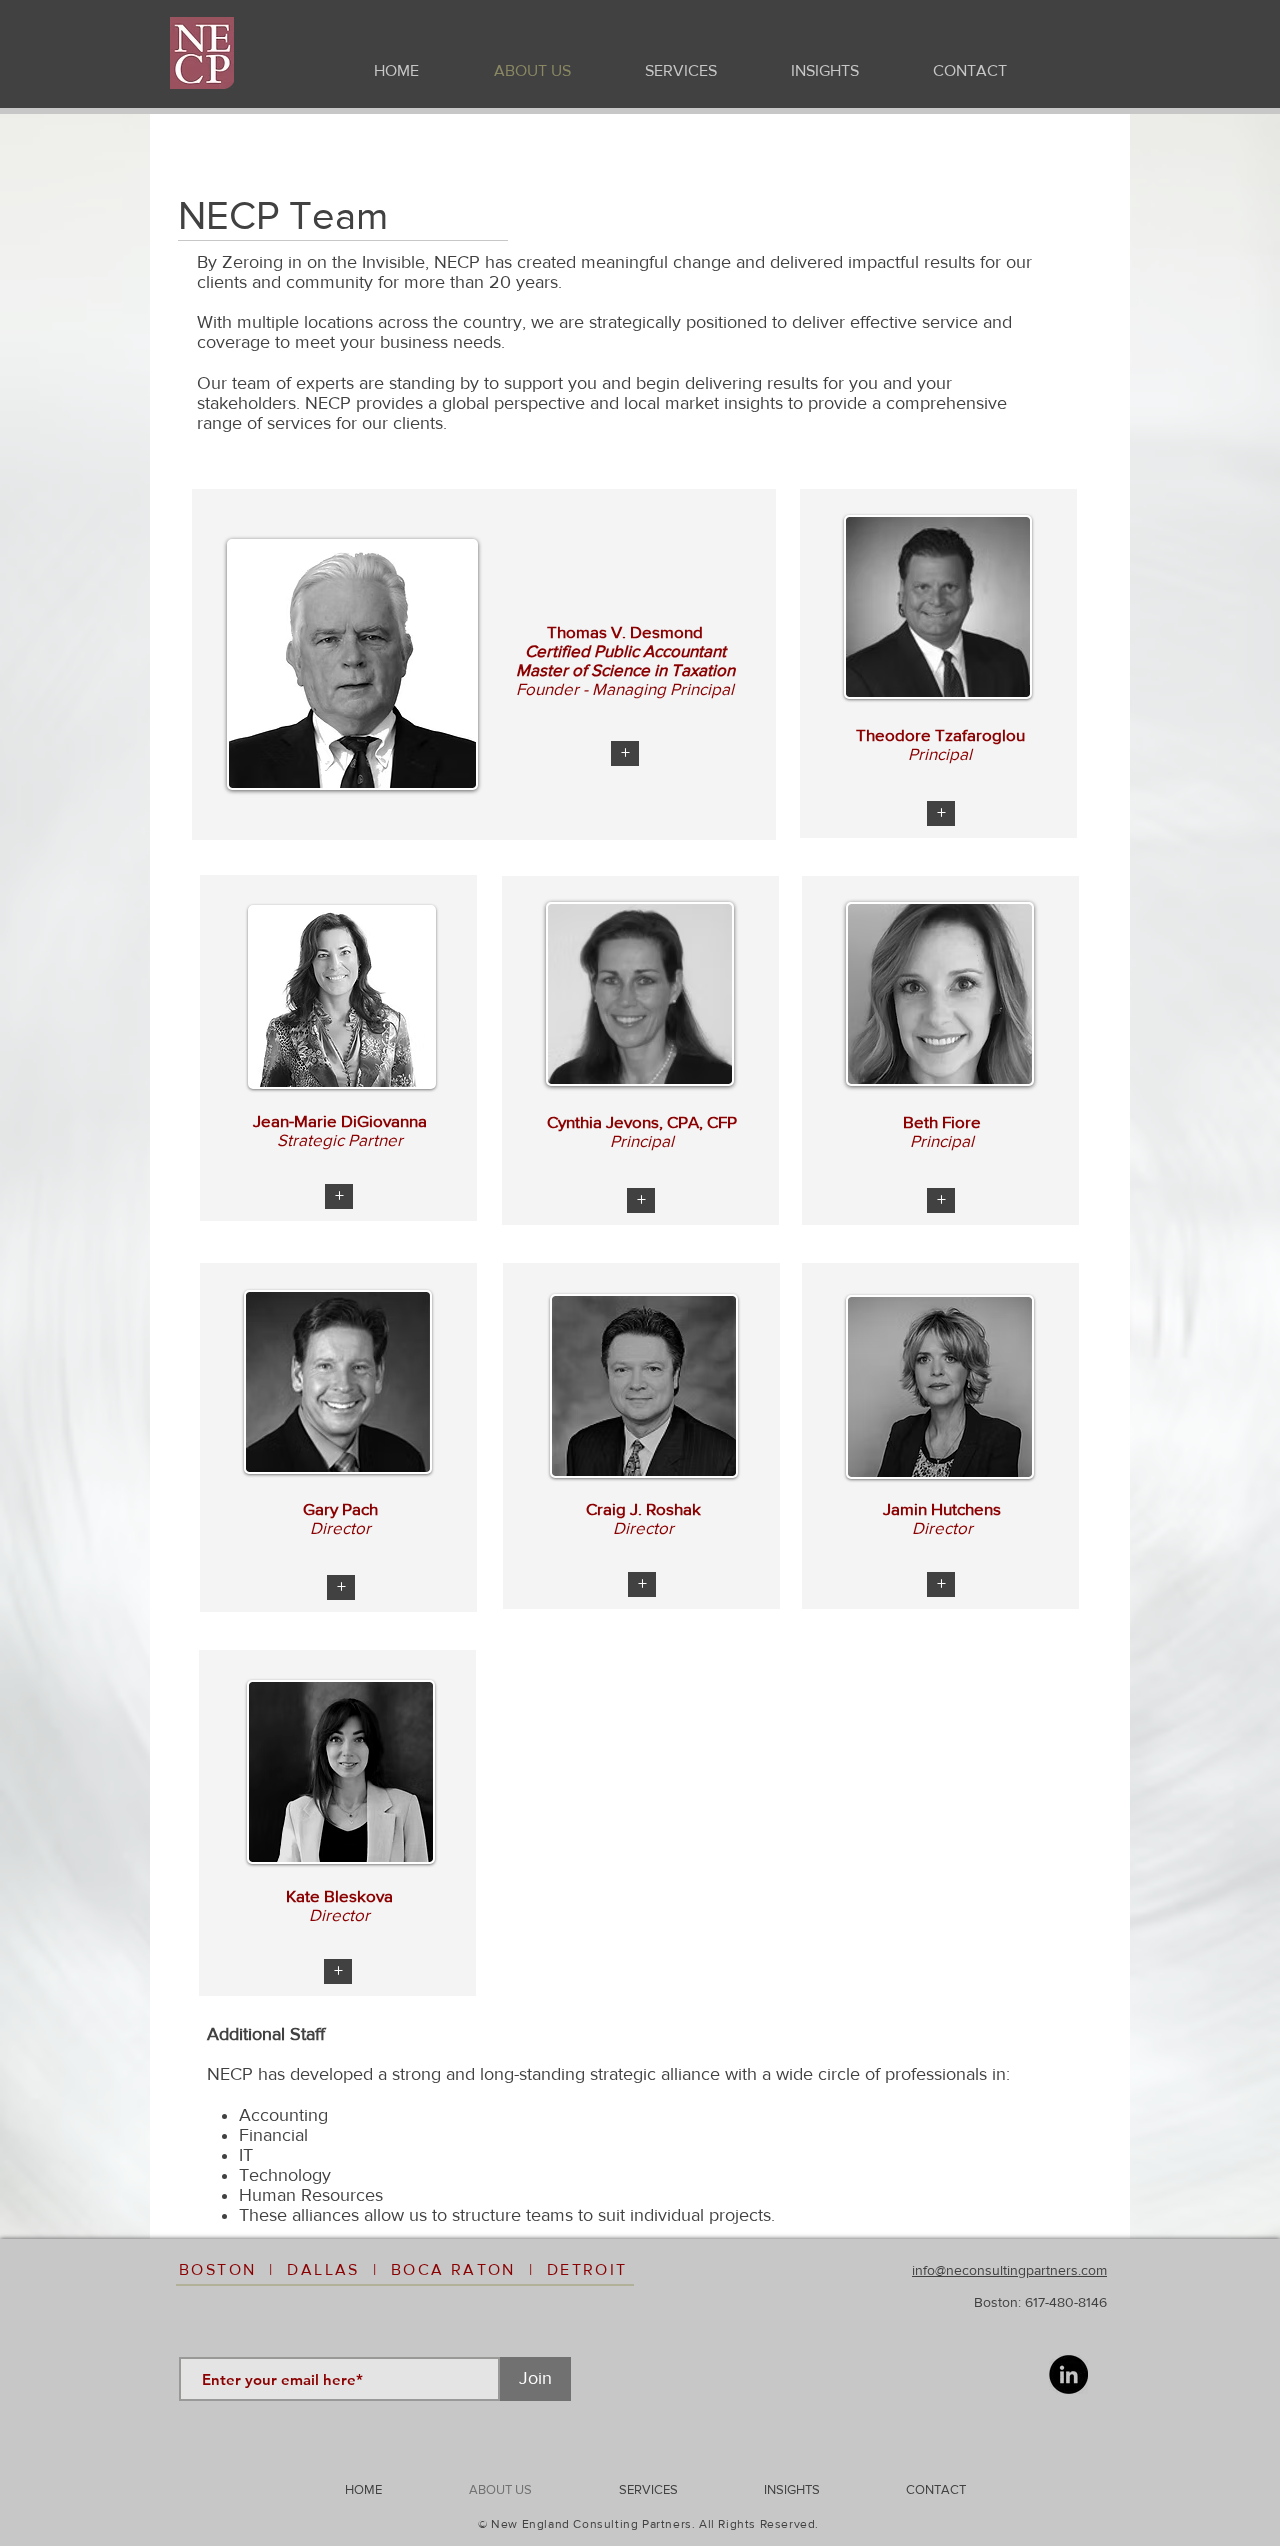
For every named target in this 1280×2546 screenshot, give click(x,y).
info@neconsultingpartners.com (1009, 2270)
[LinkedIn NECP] (1068, 2374)
